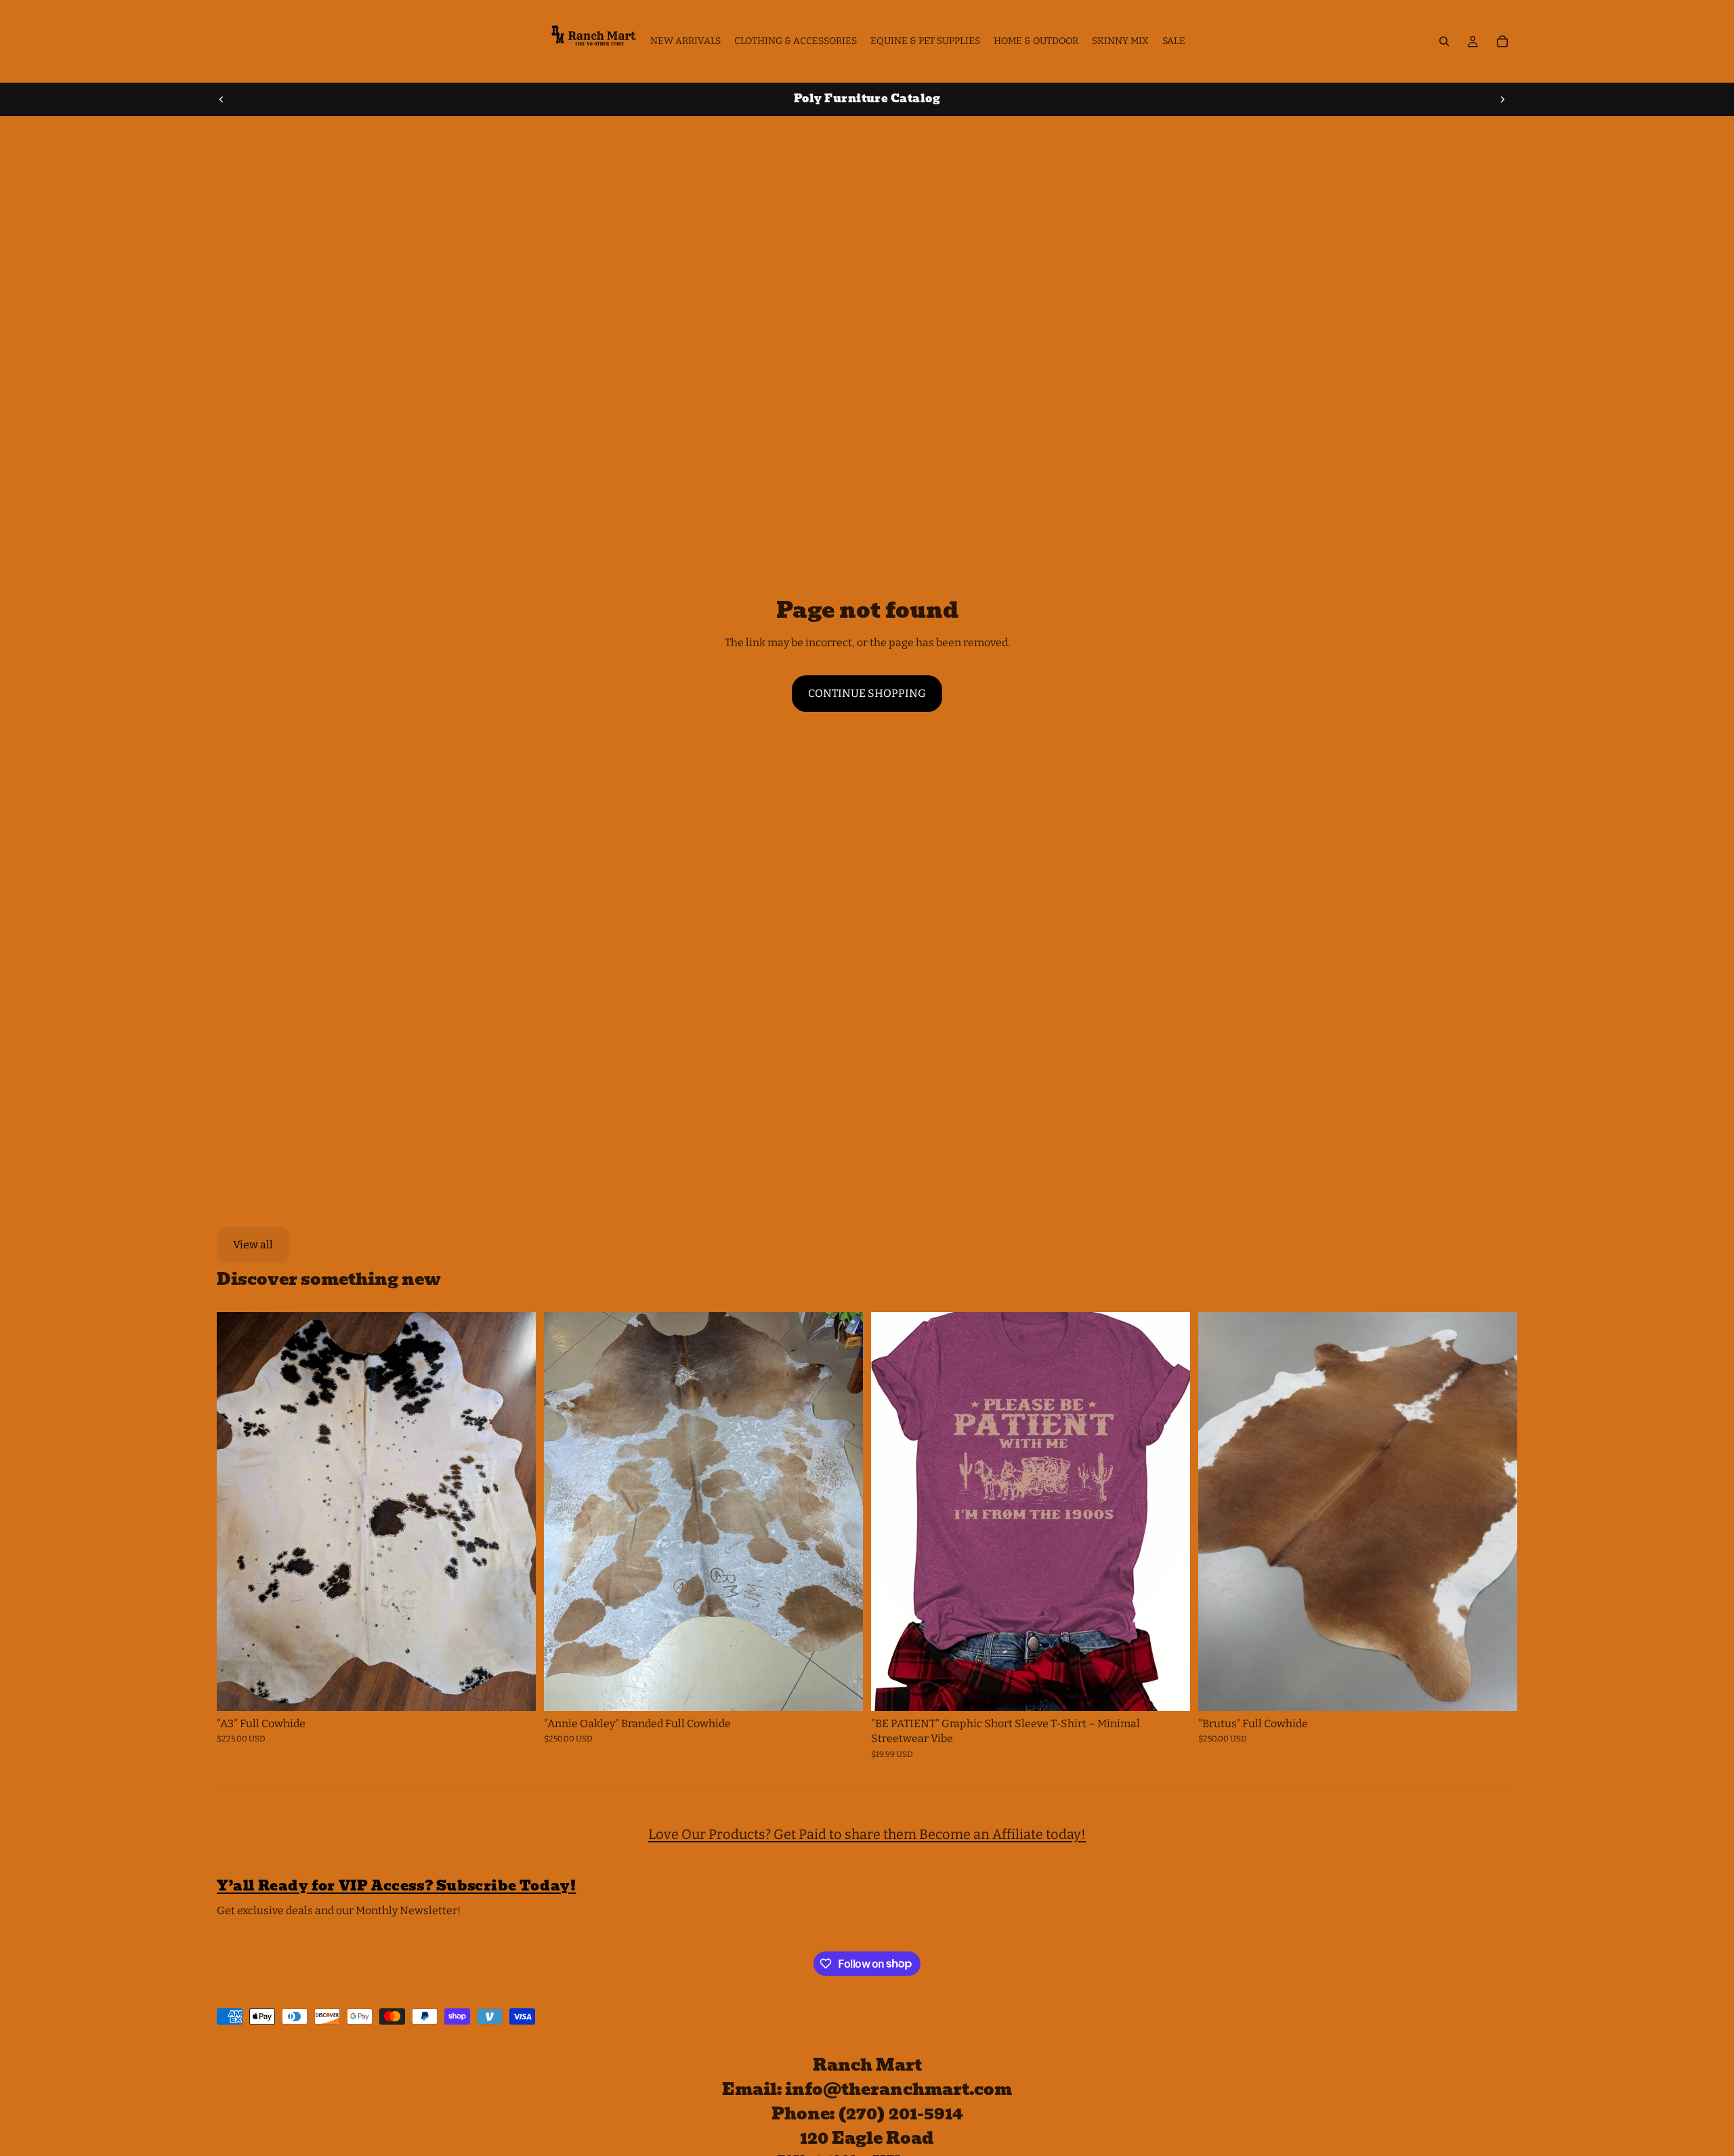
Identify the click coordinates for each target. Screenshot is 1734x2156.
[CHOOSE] (1169, 1690)
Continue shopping (867, 693)
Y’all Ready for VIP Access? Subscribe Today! (396, 1886)
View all (253, 1245)
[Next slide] (1502, 99)
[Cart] (1502, 41)
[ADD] (515, 1690)
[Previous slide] (221, 99)
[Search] (1444, 41)
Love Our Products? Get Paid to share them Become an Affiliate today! (867, 1834)
